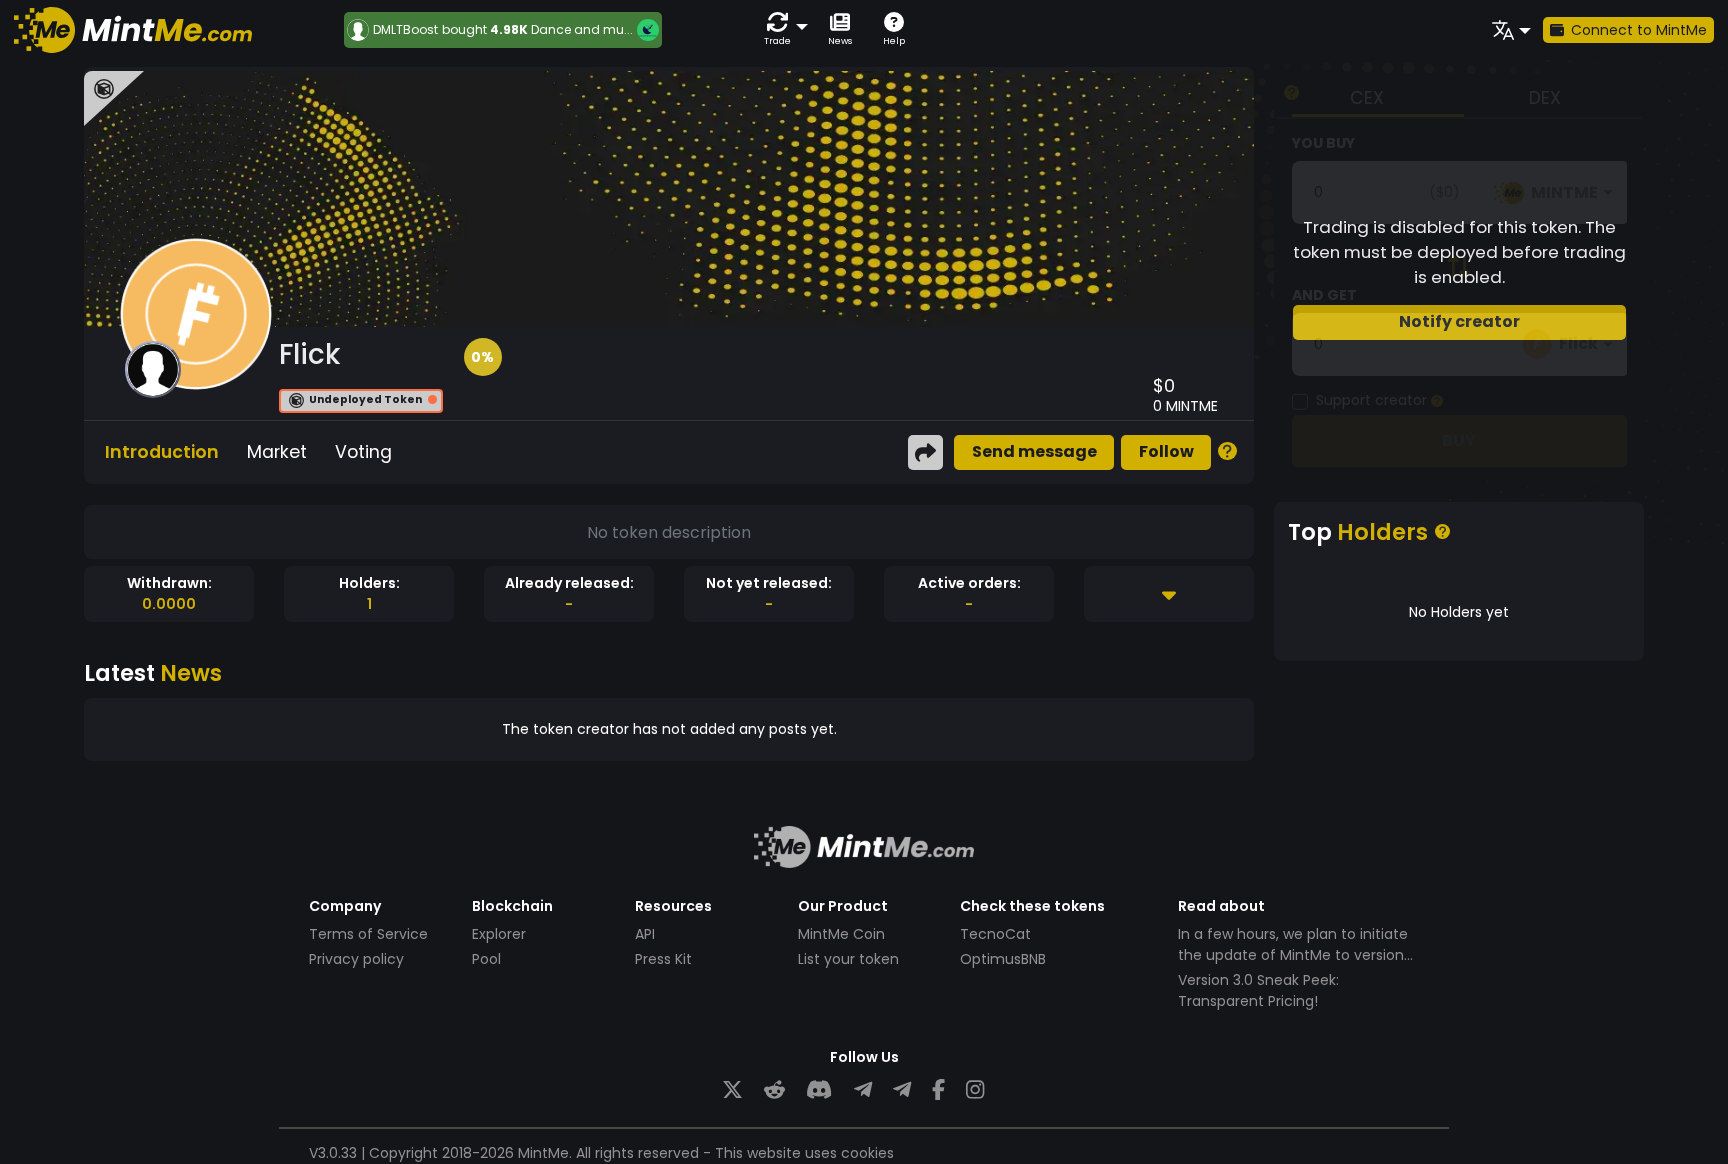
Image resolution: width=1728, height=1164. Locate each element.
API (645, 934)
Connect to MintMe (1639, 30)
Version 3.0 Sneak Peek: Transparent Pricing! (1258, 990)
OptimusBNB (1003, 959)
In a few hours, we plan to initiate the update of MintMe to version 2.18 (1293, 955)
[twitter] (732, 1090)
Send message (1034, 451)
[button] (782, 29)
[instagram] (975, 1090)
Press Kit (663, 959)
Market (277, 452)
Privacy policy (356, 959)
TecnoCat (995, 934)
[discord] (819, 1090)
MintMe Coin (841, 934)
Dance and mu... (582, 29)
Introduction (162, 452)
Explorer (499, 934)
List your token (848, 959)
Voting (363, 452)
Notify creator (1459, 321)
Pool (486, 959)
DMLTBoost (405, 30)
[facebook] (938, 1090)
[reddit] (774, 1090)
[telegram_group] (863, 1090)
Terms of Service (368, 934)
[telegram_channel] (902, 1090)
